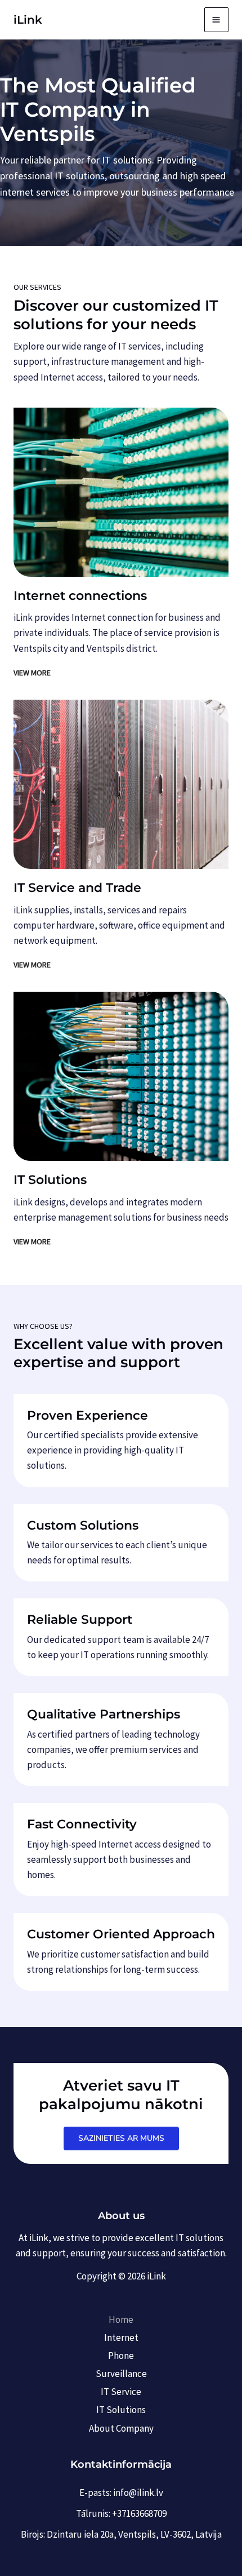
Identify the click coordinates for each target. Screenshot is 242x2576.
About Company (121, 2428)
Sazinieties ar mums (121, 2138)
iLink (28, 20)
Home (121, 2319)
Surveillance (121, 2374)
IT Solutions (121, 2410)
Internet (121, 2338)
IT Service (121, 2392)
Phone (121, 2356)
